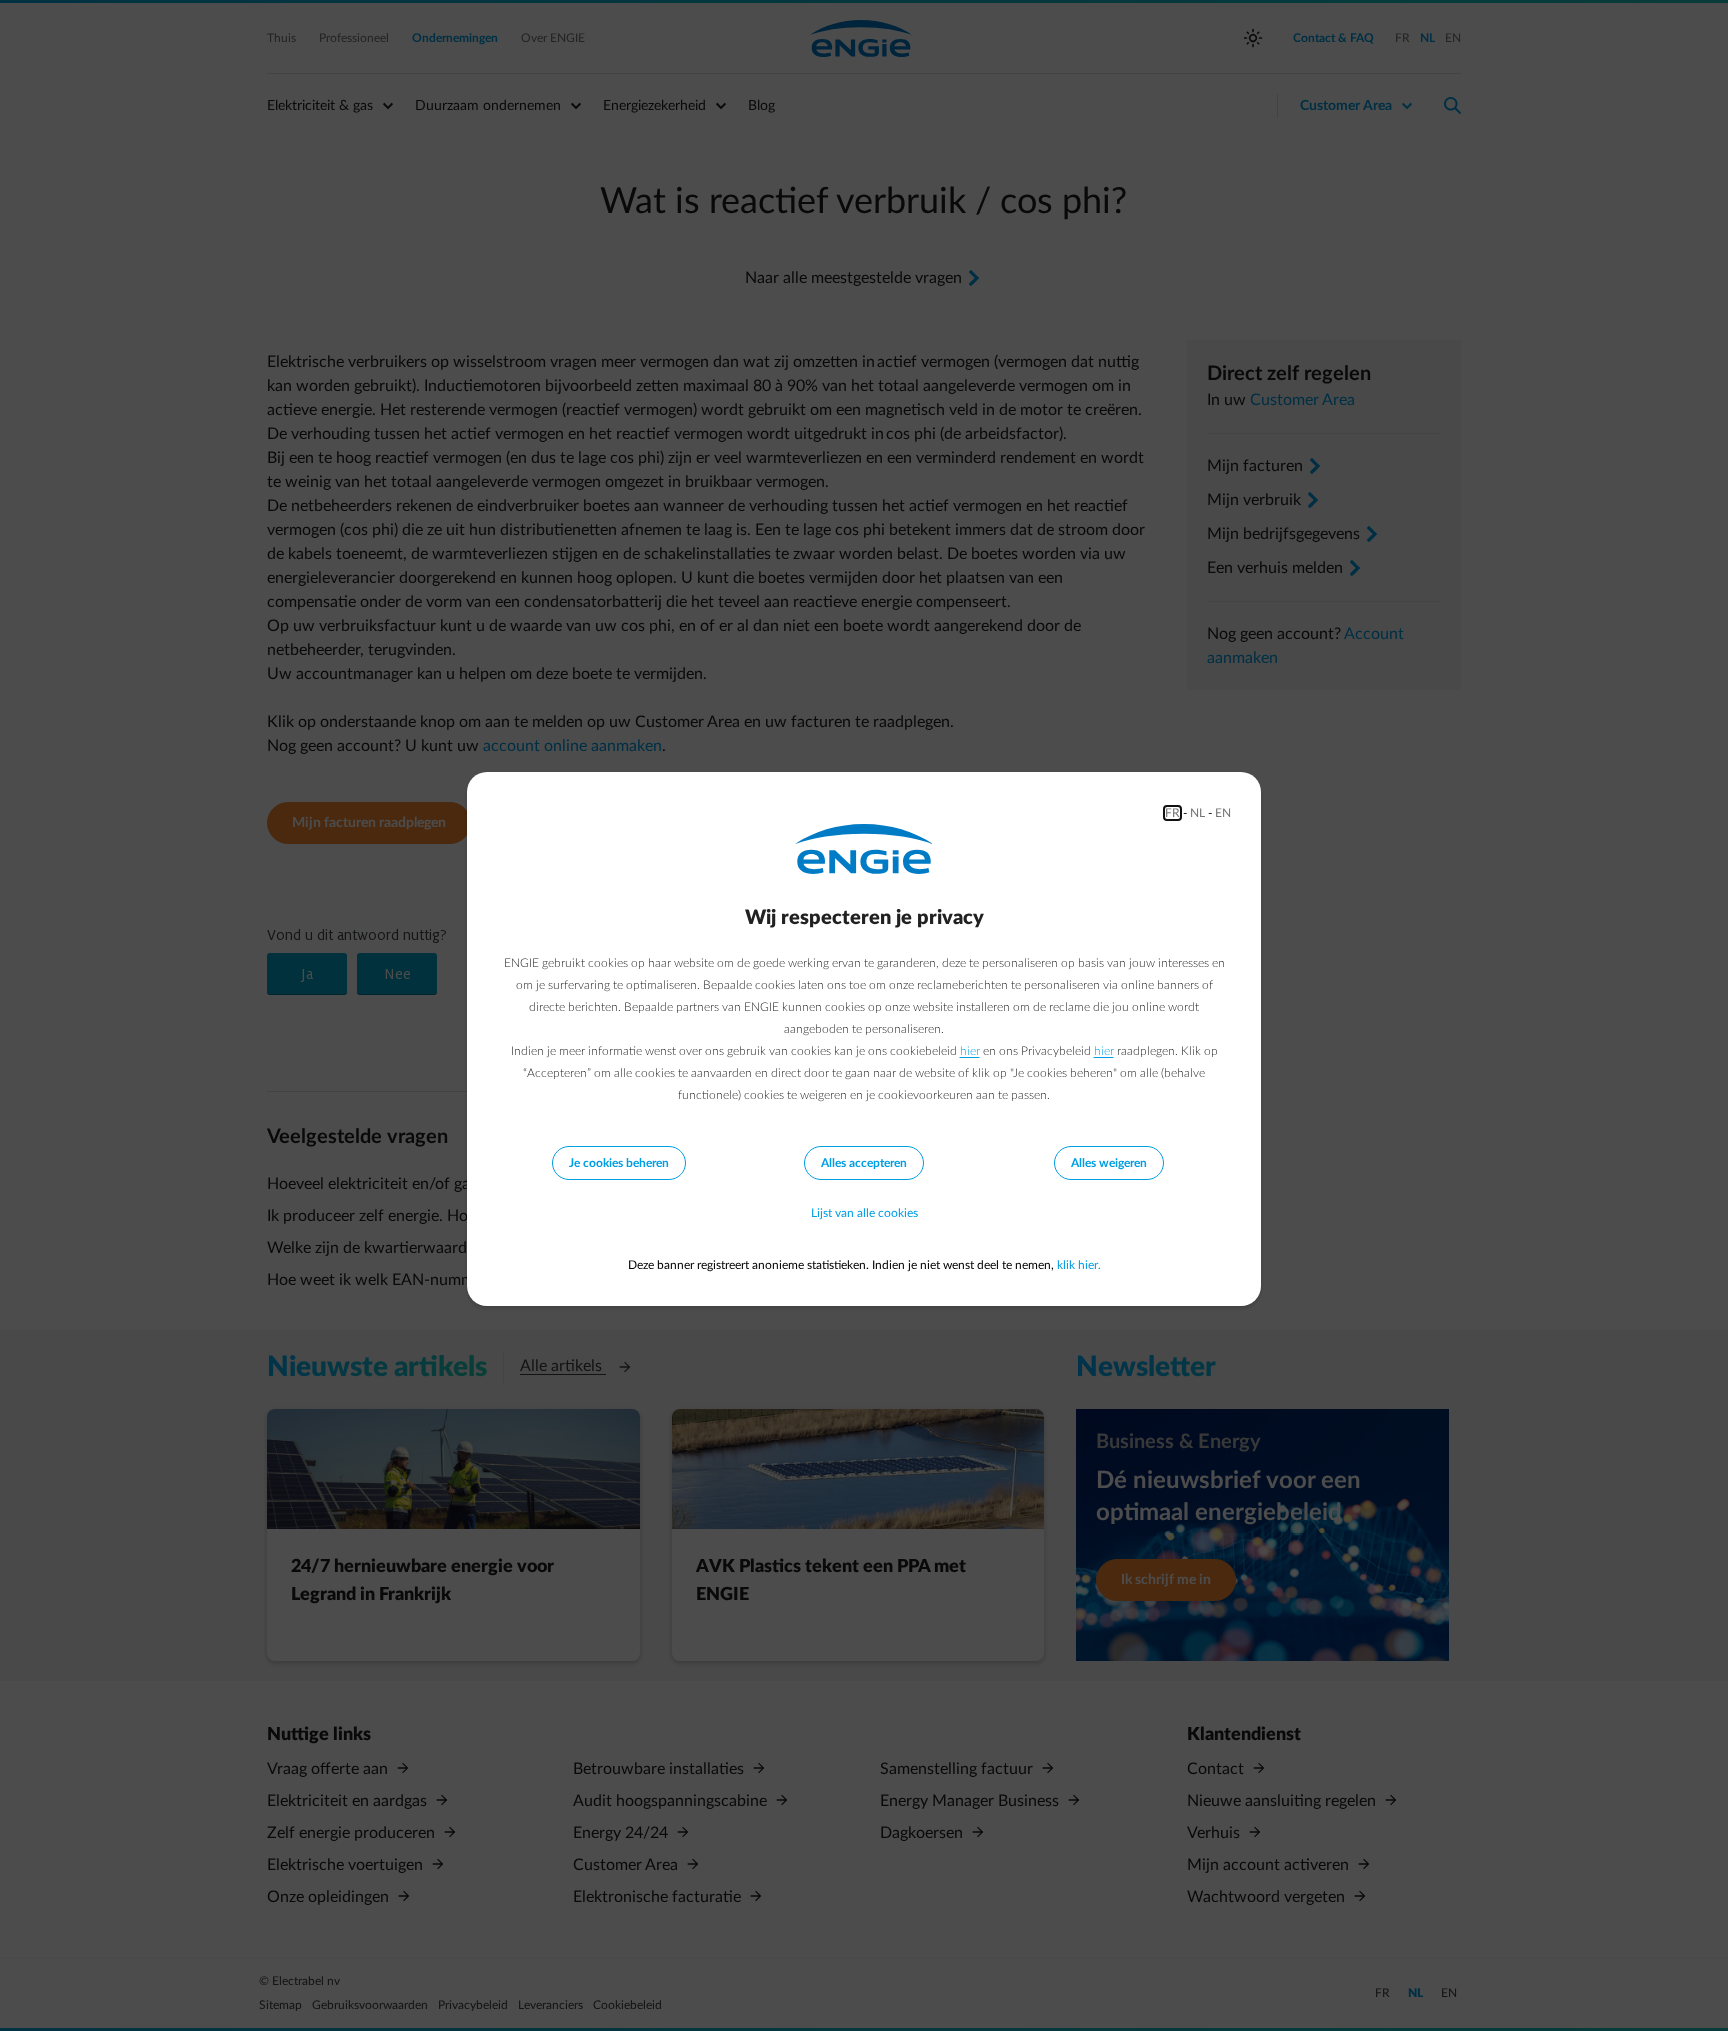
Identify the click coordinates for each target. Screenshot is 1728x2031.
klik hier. (1079, 1265)
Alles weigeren (1109, 1163)
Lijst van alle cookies (864, 1213)
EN (1223, 813)
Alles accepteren (864, 1163)
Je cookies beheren (619, 1163)
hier (970, 1051)
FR (1172, 813)
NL (1197, 813)
